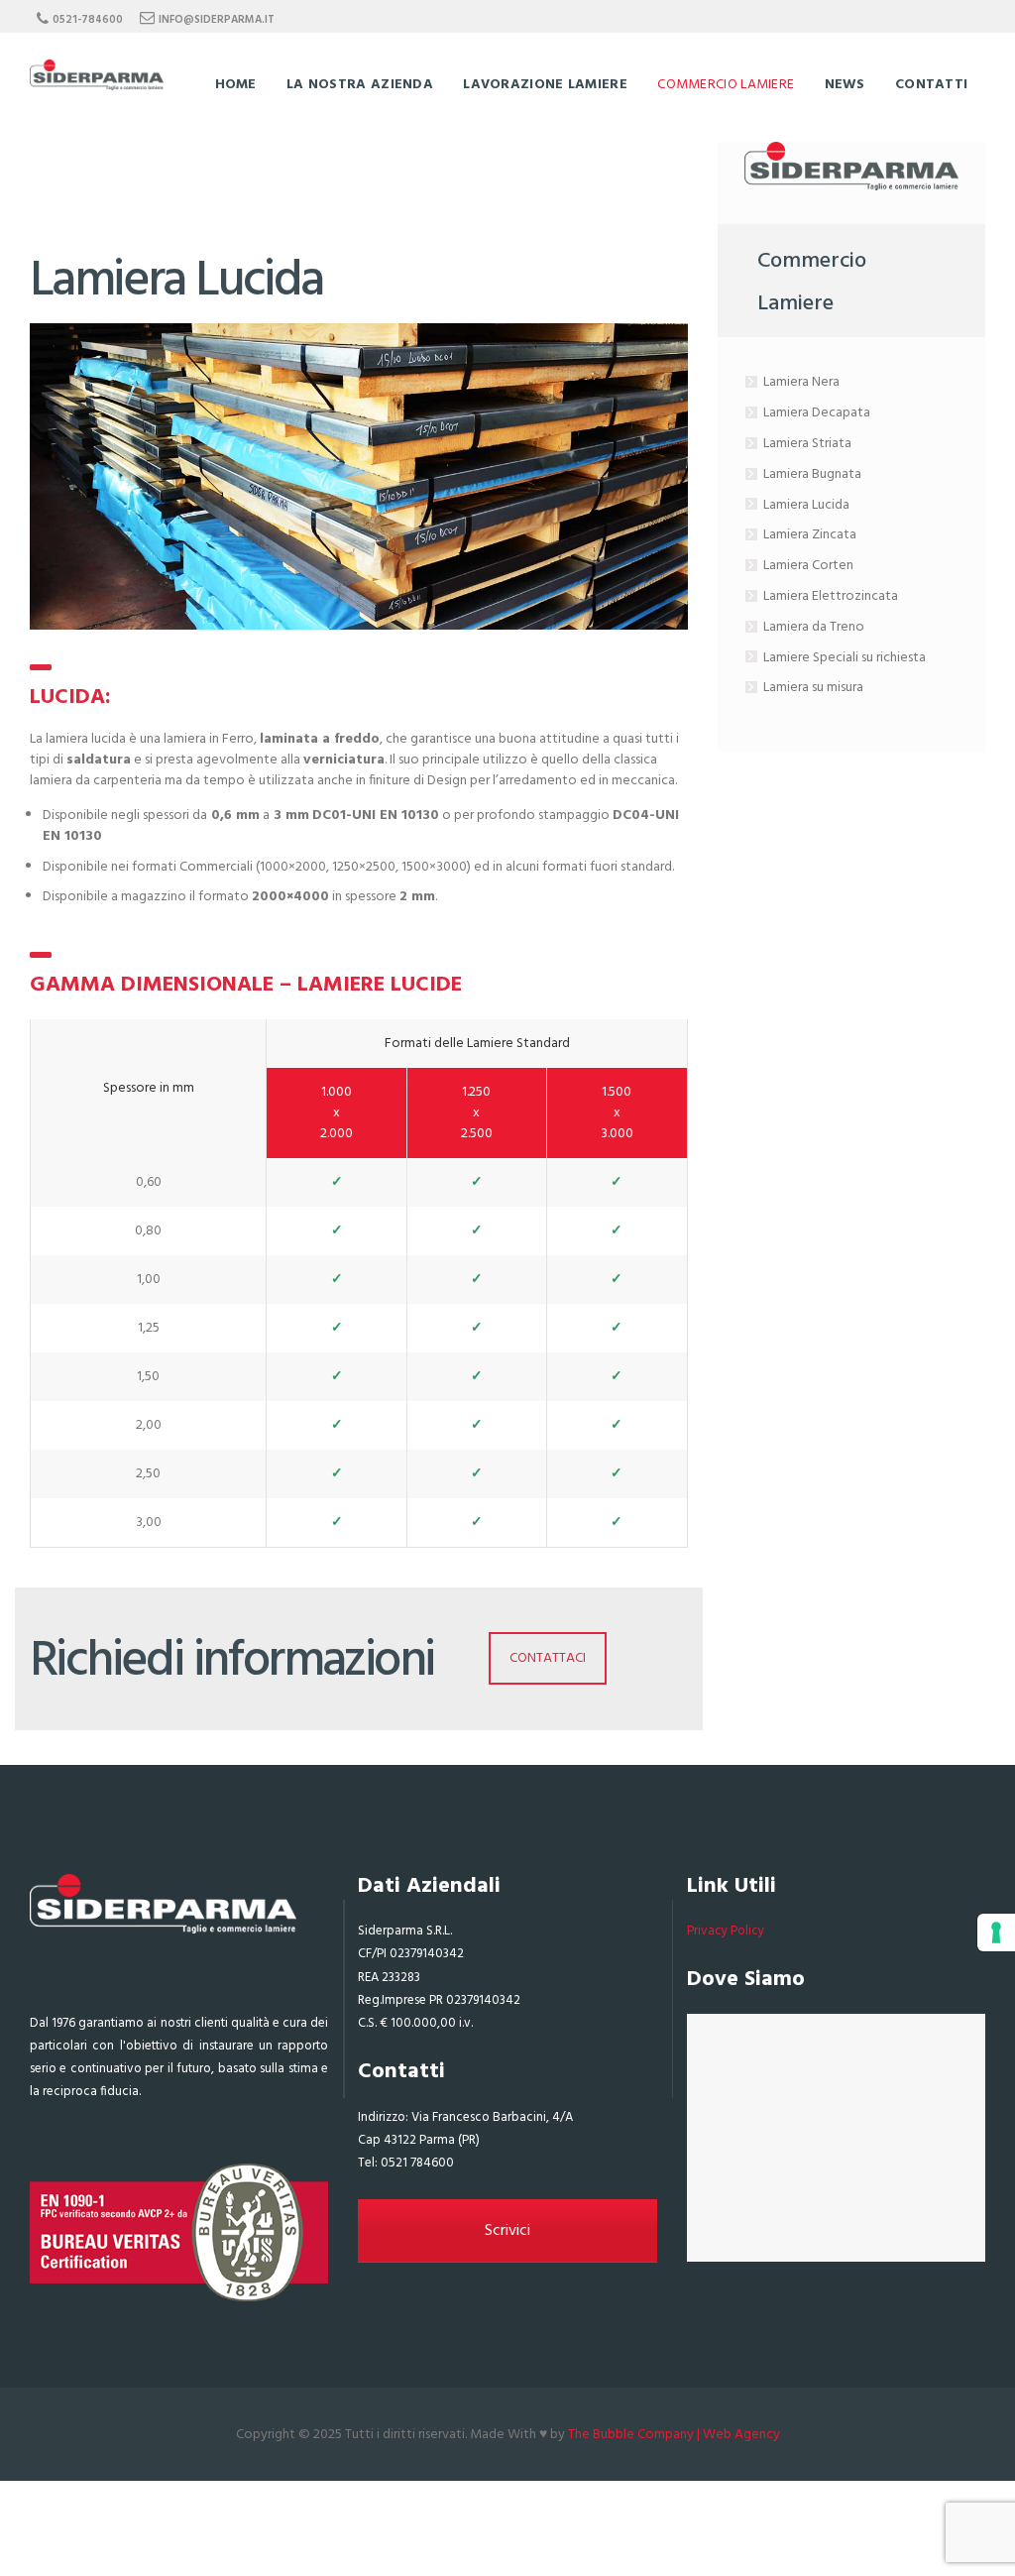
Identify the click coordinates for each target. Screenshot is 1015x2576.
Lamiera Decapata (817, 413)
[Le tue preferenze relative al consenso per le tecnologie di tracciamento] (996, 1932)
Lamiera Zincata (810, 535)
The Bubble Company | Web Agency (674, 2435)
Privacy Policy (726, 1931)
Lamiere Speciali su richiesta (845, 658)
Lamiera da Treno (814, 627)
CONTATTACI (548, 1658)
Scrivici (507, 2231)
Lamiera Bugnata (812, 474)
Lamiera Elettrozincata (831, 596)
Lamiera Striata (807, 444)
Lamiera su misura (813, 688)
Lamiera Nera (801, 382)
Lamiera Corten (808, 566)
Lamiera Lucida (806, 505)
